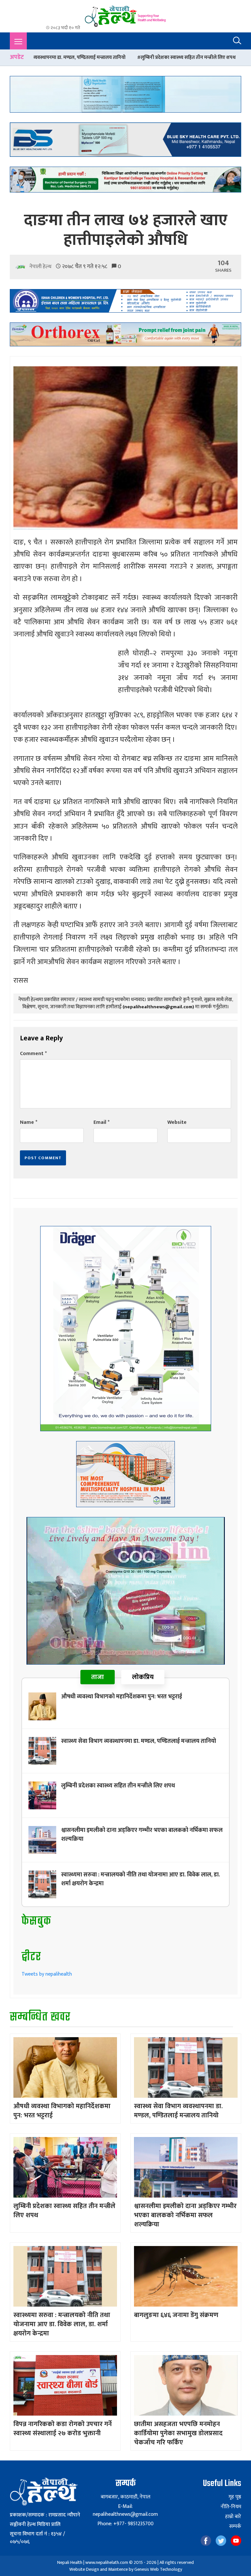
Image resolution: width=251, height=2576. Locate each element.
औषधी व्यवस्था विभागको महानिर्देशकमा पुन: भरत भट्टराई (122, 1697)
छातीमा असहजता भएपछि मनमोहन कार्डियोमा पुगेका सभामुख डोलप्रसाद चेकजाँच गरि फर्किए (178, 2433)
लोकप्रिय (143, 1677)
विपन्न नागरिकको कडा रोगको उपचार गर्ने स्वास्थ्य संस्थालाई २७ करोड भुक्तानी (63, 2429)
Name (29, 1122)
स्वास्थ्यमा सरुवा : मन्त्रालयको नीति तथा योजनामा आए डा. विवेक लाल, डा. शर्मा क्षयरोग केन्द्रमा (141, 1879)
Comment (33, 1054)
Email (101, 1122)
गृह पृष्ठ (235, 2497)
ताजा (98, 1677)
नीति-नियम (231, 2507)
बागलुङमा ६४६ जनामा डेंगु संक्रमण (176, 2315)
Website (177, 1122)
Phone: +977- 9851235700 (125, 2524)
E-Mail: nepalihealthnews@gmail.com (125, 2510)
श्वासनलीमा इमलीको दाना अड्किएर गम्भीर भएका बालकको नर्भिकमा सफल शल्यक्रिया (142, 1835)
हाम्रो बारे (233, 2517)
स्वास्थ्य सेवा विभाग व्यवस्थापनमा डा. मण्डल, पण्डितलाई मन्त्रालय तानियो (139, 1741)
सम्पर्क (235, 2527)
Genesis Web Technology (158, 2569)
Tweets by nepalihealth (47, 1974)
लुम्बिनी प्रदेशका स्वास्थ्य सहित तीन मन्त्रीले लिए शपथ (83, 57)
